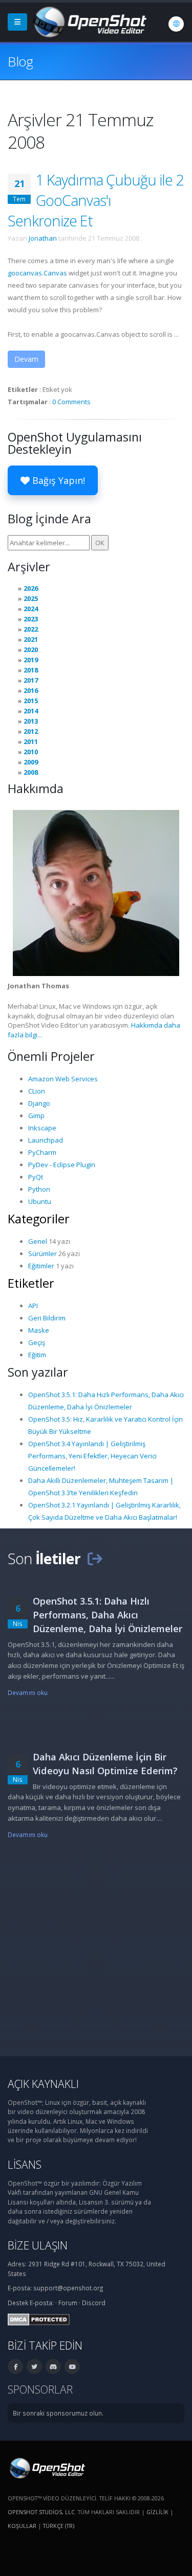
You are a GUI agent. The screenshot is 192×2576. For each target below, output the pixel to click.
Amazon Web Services (63, 1079)
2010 (31, 752)
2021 (31, 639)
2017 (31, 680)
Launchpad (46, 1140)
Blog (20, 61)
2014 (31, 711)
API (33, 1306)
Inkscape (42, 1128)
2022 (31, 629)
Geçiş (37, 1342)
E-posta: (42, 2303)
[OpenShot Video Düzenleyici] (46, 2467)
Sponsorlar (40, 2389)
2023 (31, 619)
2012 (31, 731)
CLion (37, 1091)
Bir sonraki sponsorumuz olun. (58, 2413)
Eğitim (37, 1355)
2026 (31, 588)
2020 (31, 649)
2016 (31, 690)
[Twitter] (34, 2366)
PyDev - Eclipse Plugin (62, 1165)
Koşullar (22, 2526)
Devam (26, 359)
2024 (31, 609)
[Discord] (53, 2366)
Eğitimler (41, 1266)
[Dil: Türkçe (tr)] (176, 24)
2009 (31, 762)
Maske (39, 1330)
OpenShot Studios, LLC (41, 2512)
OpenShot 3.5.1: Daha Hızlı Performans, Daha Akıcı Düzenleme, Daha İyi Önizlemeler (108, 1615)
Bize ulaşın (38, 2245)
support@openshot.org (68, 2288)
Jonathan (43, 238)
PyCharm (42, 1152)
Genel (38, 1241)
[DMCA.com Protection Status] (39, 2318)
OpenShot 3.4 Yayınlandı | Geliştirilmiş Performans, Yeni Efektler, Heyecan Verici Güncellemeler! (92, 1456)
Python (39, 1189)
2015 (31, 701)
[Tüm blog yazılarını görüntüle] (95, 1558)
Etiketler (31, 1283)
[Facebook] (15, 2366)
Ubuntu (40, 1201)
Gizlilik (157, 2512)
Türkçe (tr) (59, 2526)
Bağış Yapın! (57, 480)
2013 (31, 721)
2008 (31, 772)
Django (39, 1103)
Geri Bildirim (47, 1318)
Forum (68, 2303)
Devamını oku (28, 1692)
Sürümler (42, 1254)
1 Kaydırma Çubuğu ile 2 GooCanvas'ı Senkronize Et (95, 200)
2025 (31, 598)
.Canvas (37, 273)
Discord (94, 2303)
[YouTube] (72, 2366)
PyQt (36, 1177)
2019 (31, 660)
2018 (31, 670)
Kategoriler (39, 1219)
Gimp (36, 1116)
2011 (31, 741)
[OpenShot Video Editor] (89, 21)
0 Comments (71, 402)
